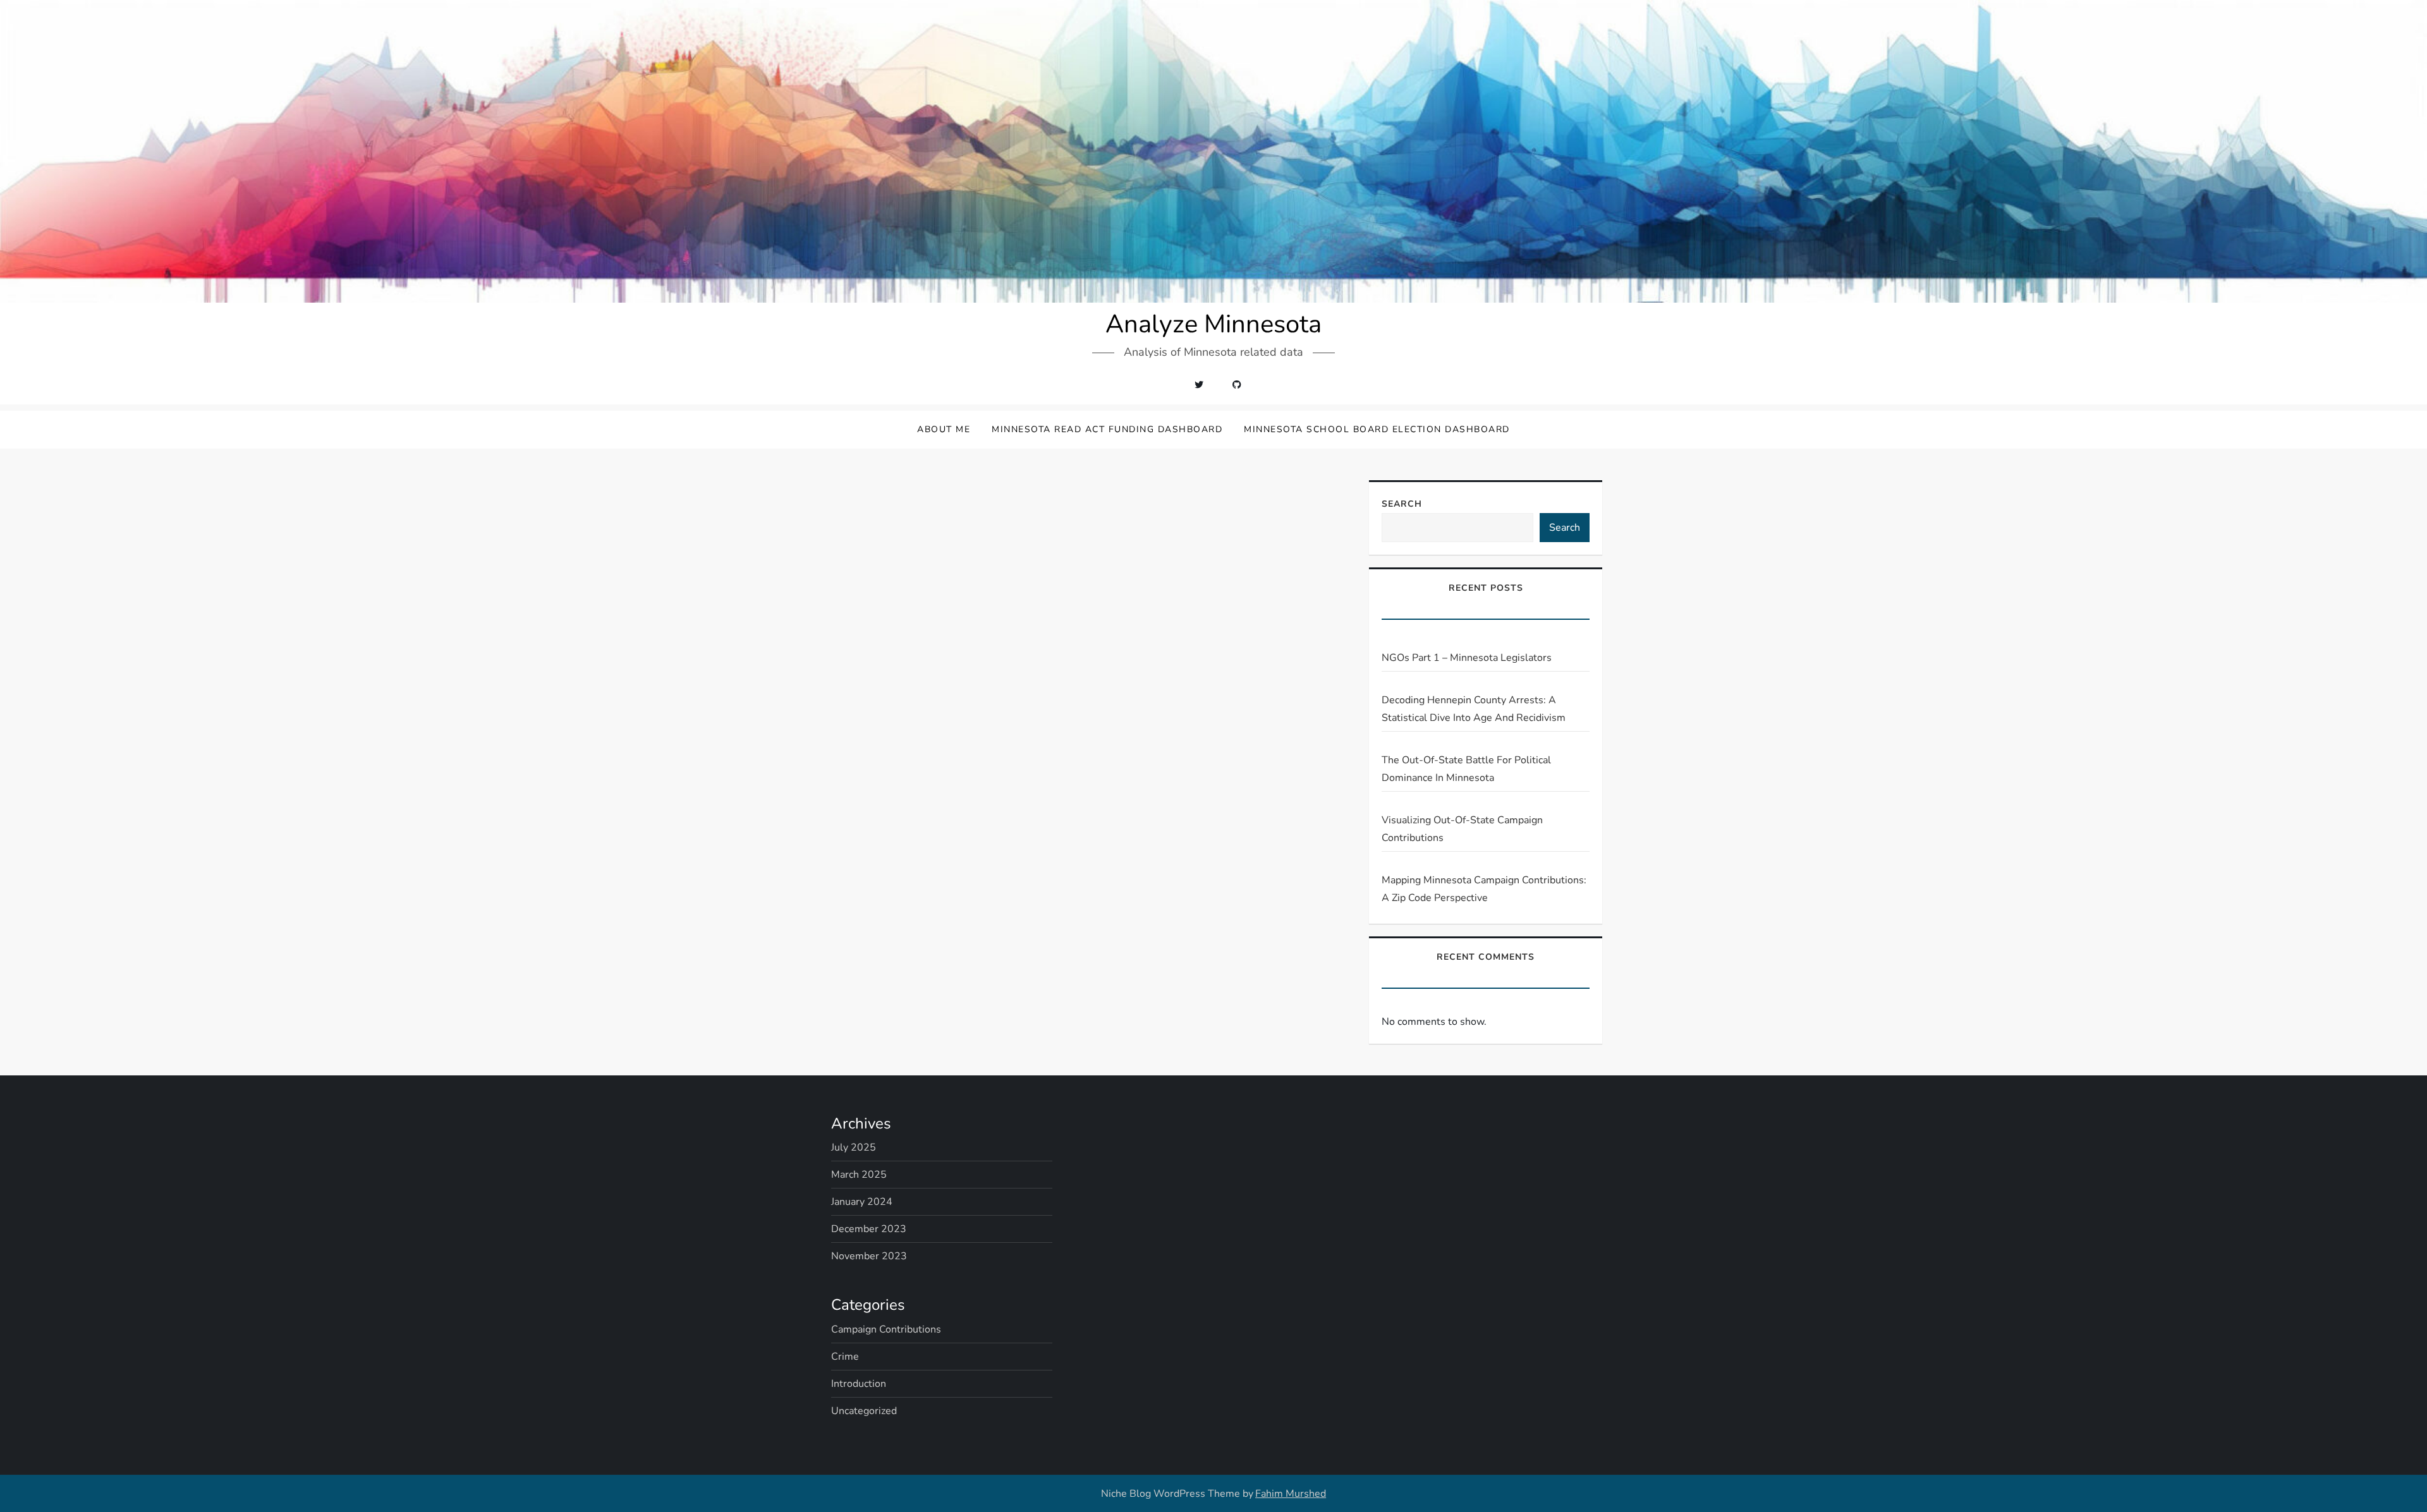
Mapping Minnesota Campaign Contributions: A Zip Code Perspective (1484, 889)
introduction (859, 1384)
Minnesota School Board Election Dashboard (1377, 429)
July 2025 (854, 1147)
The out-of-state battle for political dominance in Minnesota (1466, 769)
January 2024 (862, 1202)
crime (845, 1357)
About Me (944, 429)
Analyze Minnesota (1213, 324)
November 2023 (869, 1256)
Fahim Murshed (1291, 1494)
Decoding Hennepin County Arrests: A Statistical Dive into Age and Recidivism (1474, 709)
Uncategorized (864, 1411)
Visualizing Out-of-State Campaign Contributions (1462, 829)
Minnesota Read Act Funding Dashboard (1107, 429)
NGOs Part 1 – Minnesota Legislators (1467, 658)
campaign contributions (886, 1329)
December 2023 (869, 1229)
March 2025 (859, 1175)
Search (1402, 504)
